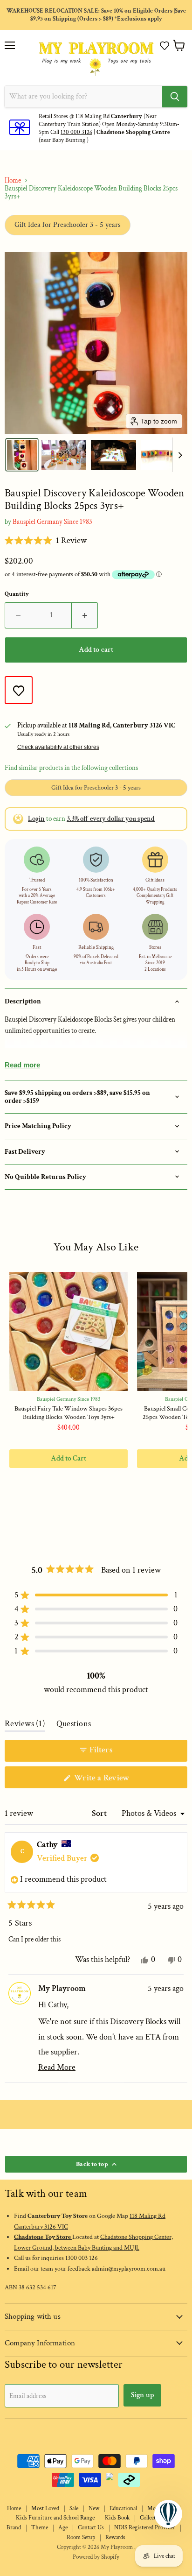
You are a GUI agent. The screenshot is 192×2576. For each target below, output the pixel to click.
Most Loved (45, 2509)
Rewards (115, 2537)
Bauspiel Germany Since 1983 (52, 522)
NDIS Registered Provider (145, 2528)
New (94, 2509)
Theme (40, 2528)
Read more (22, 1065)
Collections (153, 2518)
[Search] (175, 97)
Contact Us (91, 2528)
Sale (74, 2509)
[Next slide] (180, 455)
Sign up (142, 2395)
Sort (100, 1813)
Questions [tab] (74, 1726)
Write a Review (116, 1780)
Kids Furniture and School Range (55, 2518)
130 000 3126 (76, 132)
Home (13, 180)
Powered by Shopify (96, 2557)
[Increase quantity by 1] (85, 615)
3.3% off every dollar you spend (111, 819)
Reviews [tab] (25, 1726)
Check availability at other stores (58, 747)
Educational (123, 2509)
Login (36, 819)
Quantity (17, 594)
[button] (165, 46)
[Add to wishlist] (19, 690)
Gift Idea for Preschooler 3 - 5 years (68, 225)
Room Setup (81, 2537)
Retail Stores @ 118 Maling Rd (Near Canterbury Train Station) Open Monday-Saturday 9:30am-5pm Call (109, 124)
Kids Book (117, 2518)
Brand (14, 2528)
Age (63, 2528)
